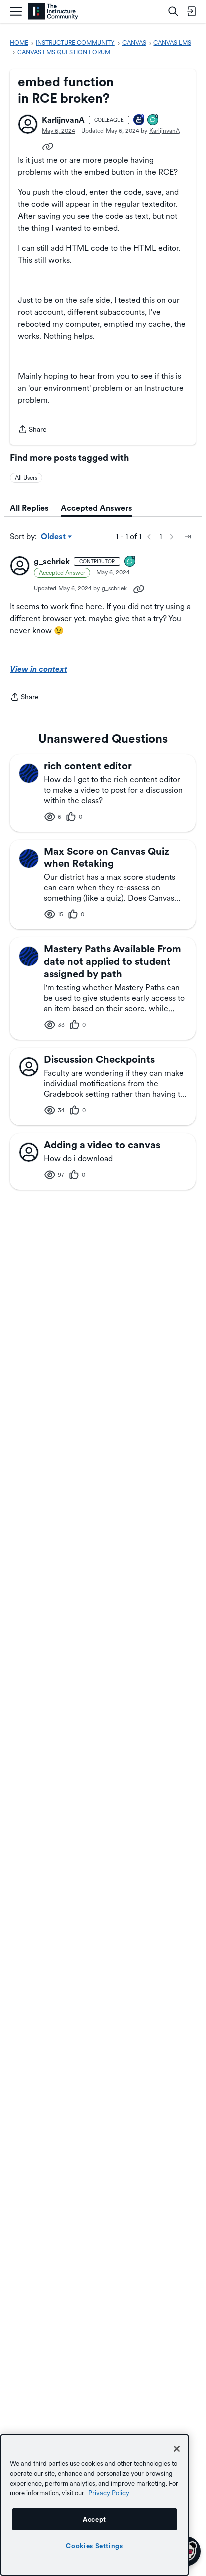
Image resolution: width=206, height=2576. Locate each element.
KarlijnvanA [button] (63, 120)
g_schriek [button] (52, 561)
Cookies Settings (95, 2546)
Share (32, 430)
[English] (53, 12)
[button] (28, 124)
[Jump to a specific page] (188, 537)
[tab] (29, 508)
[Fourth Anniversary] (139, 121)
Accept (95, 2519)
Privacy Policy (109, 2493)
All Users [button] (26, 478)
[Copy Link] (48, 146)
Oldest (54, 537)
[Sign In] (191, 11)
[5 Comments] (153, 121)
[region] (95, 2505)
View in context (39, 669)
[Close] (177, 2449)
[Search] (173, 11)
